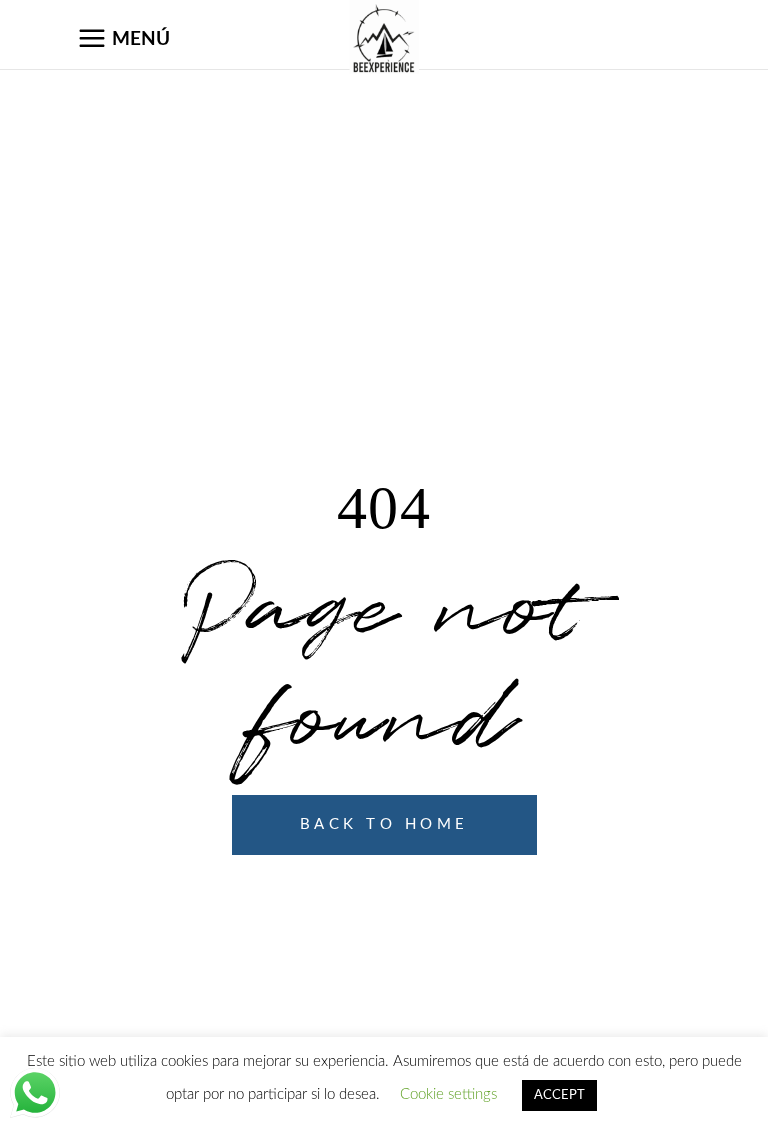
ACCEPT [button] (559, 1095)
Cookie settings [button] (448, 1094)
